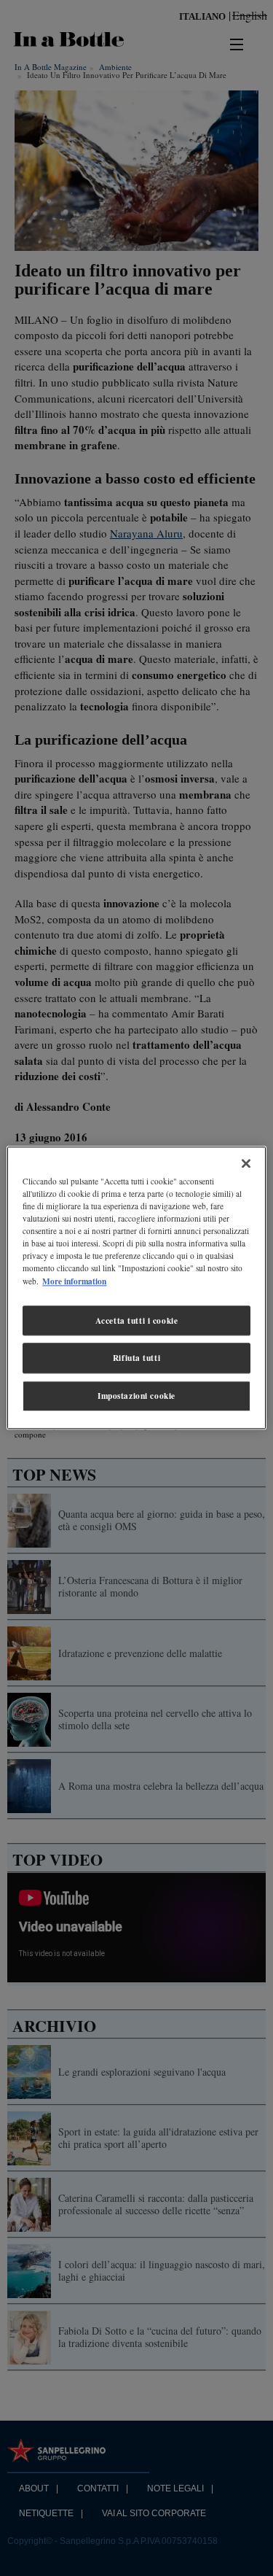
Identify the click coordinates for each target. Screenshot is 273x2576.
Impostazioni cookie (136, 1396)
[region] (136, 1288)
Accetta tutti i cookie (137, 1320)
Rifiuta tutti (136, 1358)
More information (74, 1281)
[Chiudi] (246, 1163)
